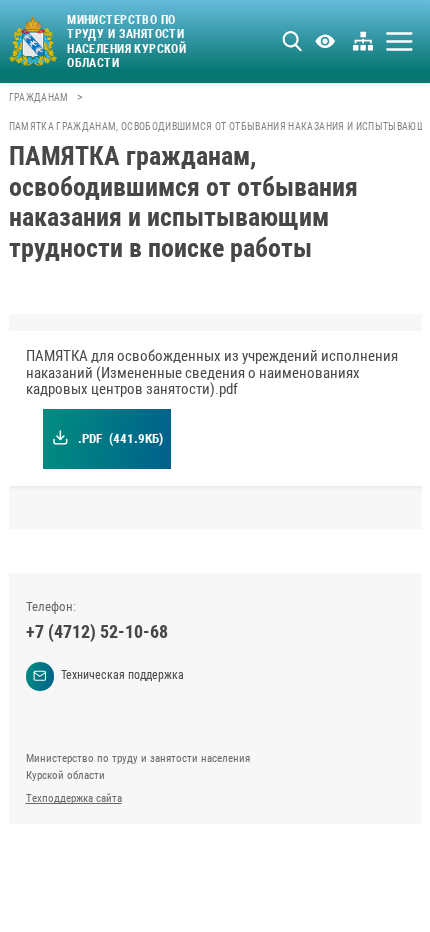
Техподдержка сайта (74, 798)
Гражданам (39, 97)
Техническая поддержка (122, 675)
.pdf (120, 438)
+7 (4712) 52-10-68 (97, 631)
